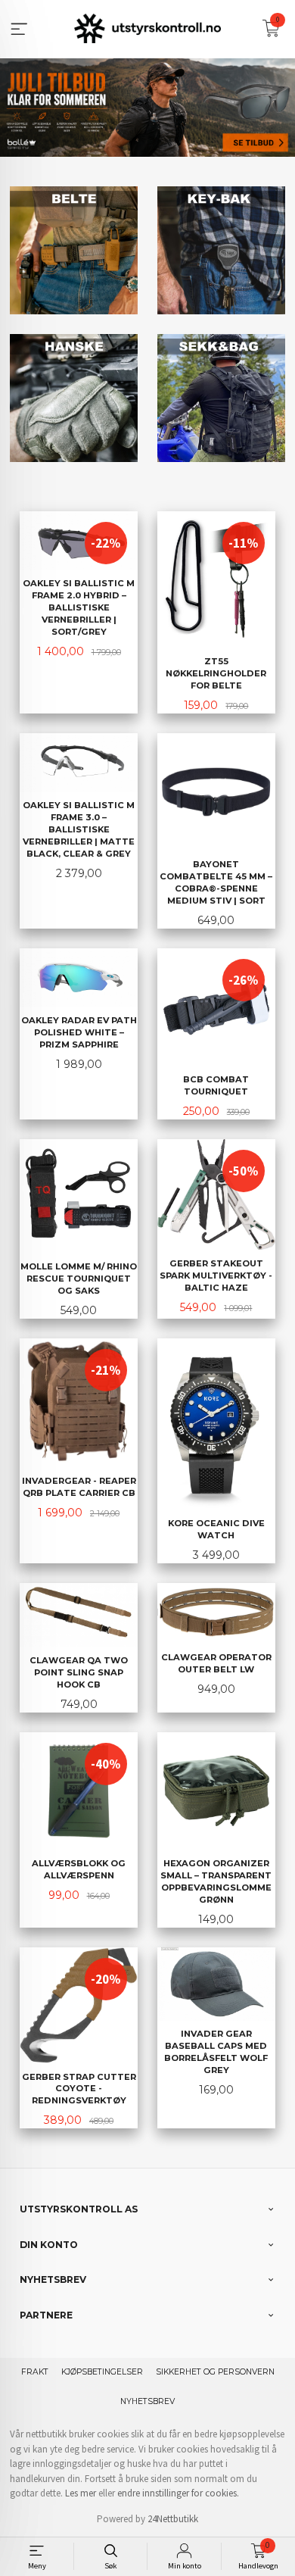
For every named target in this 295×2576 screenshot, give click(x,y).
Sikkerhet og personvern (215, 2372)
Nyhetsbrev (147, 2401)
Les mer (81, 2493)
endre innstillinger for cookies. (178, 2493)
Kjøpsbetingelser (102, 2372)
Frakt (35, 2372)
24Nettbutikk (173, 2519)
